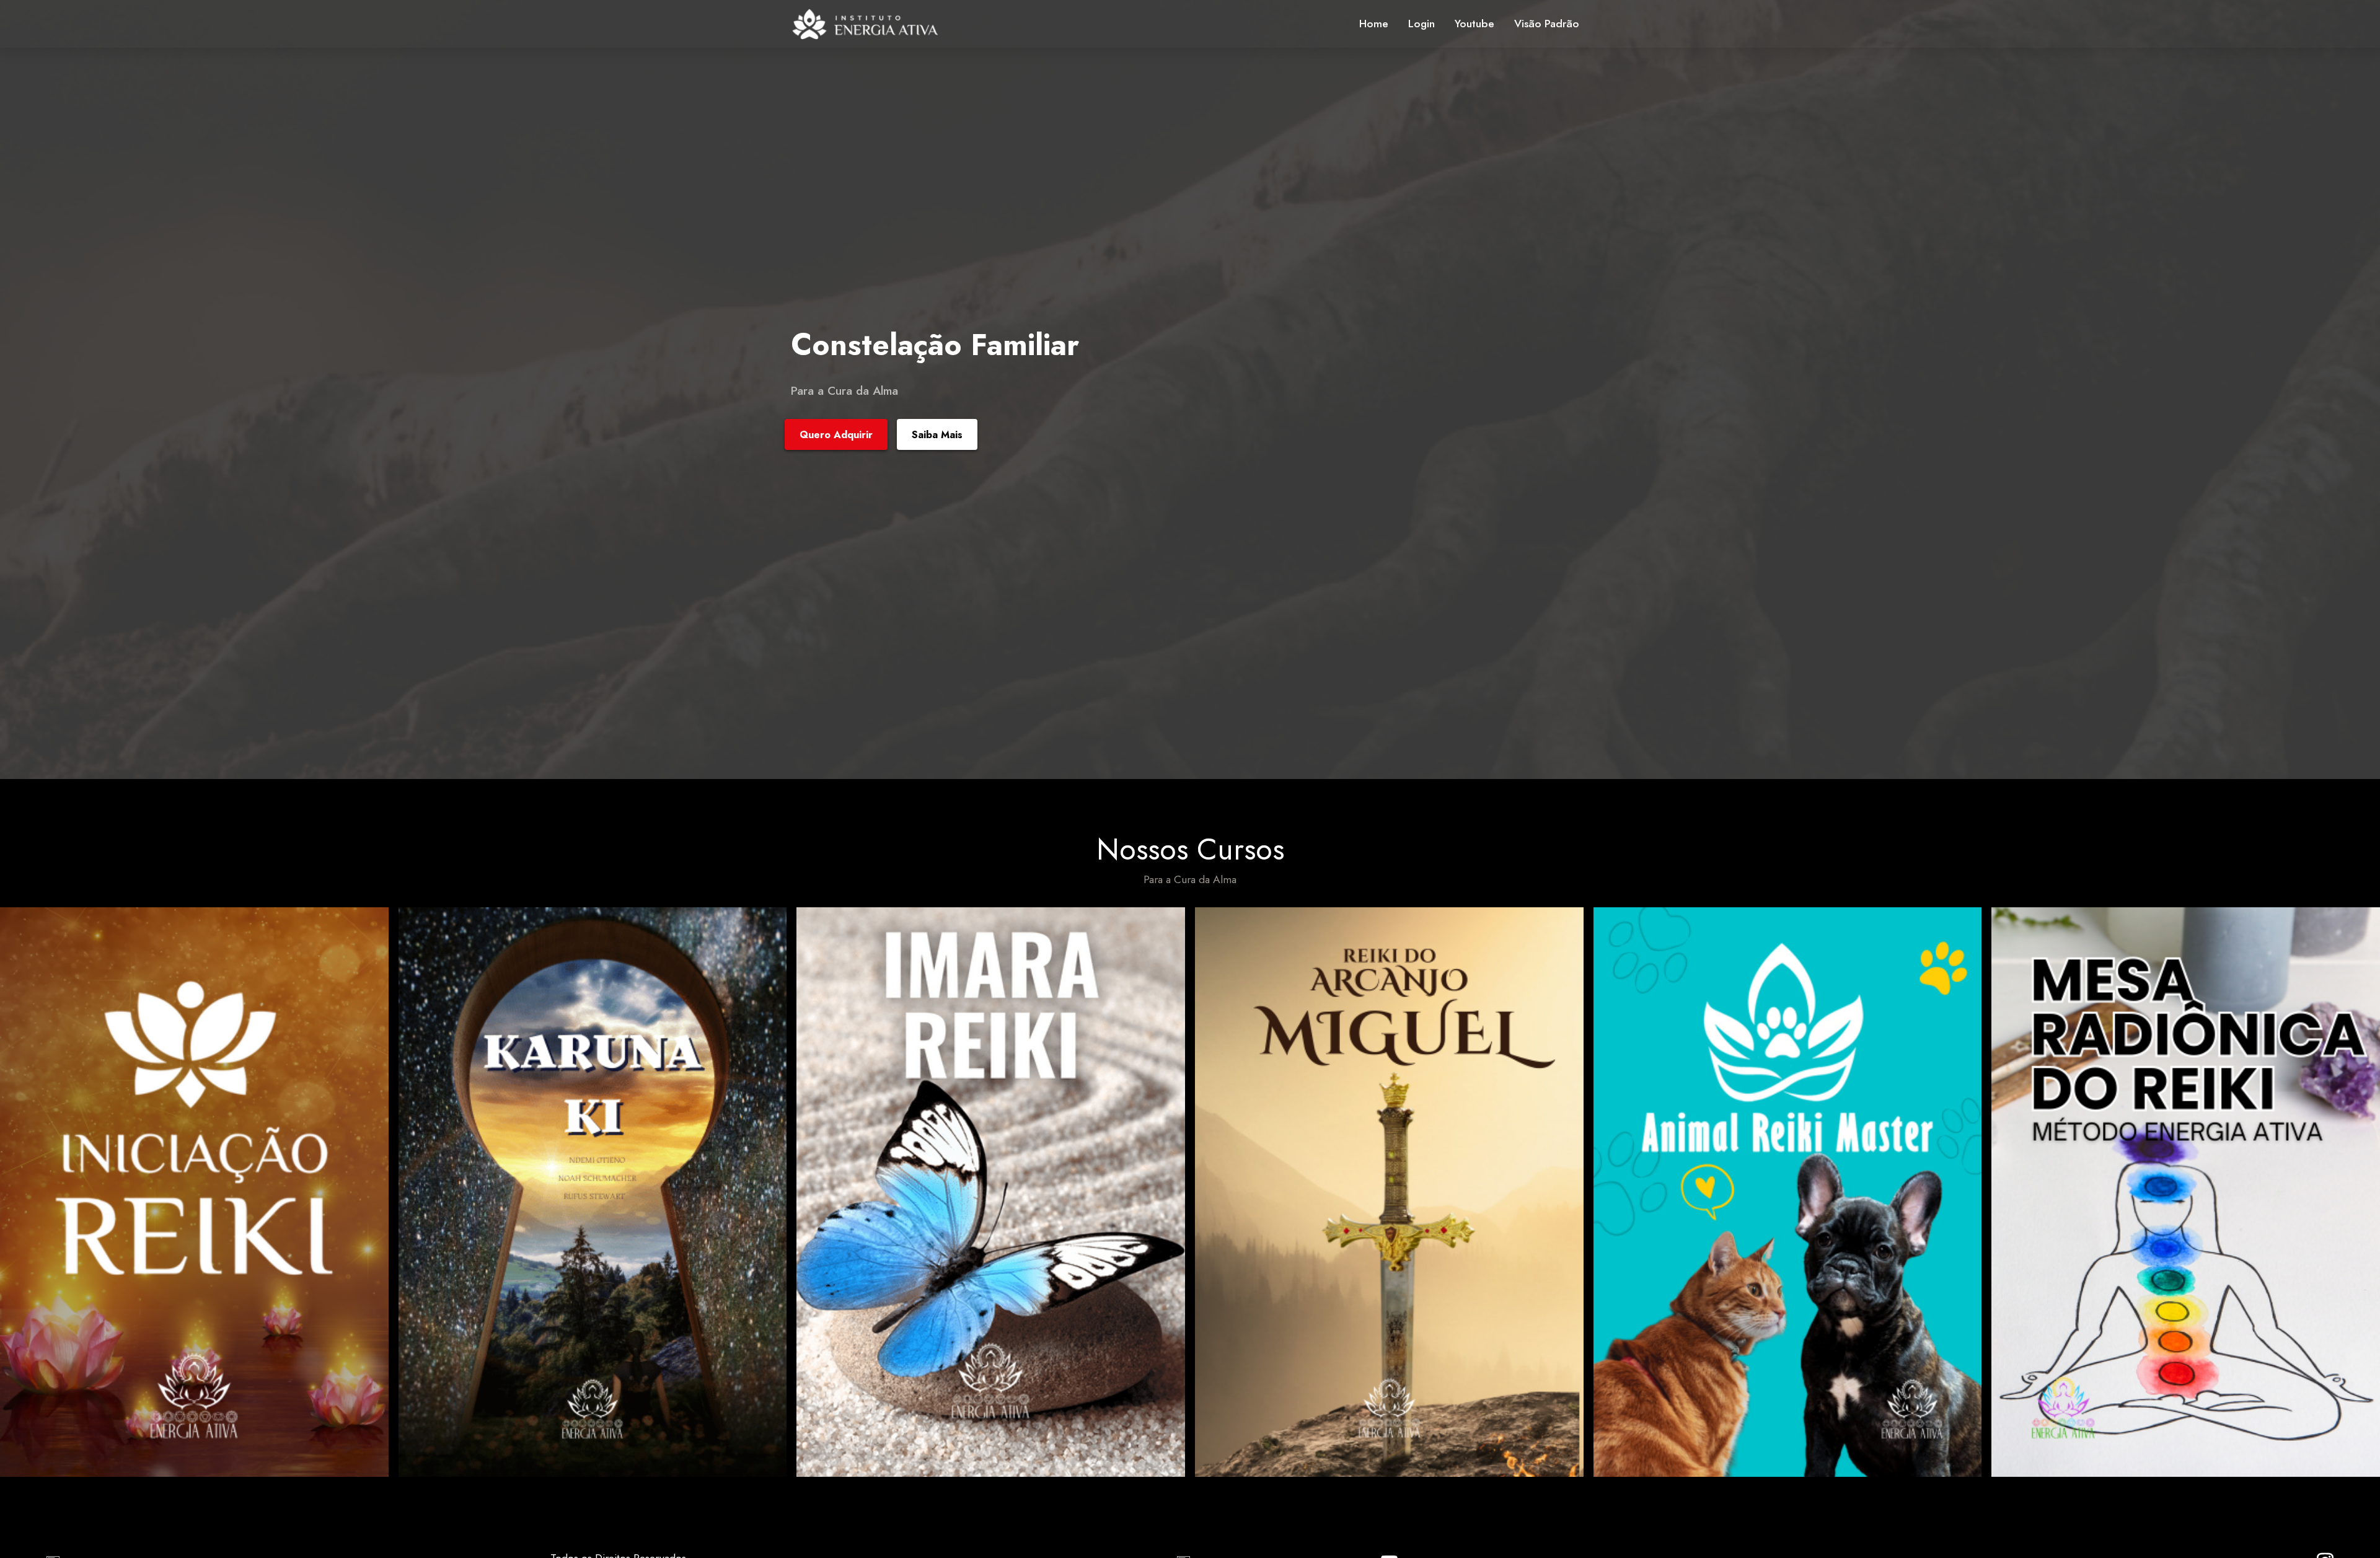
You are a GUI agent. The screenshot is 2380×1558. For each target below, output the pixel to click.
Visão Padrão (1547, 24)
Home (1374, 24)
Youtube (1474, 24)
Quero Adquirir (836, 435)
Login (1421, 24)
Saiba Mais (937, 435)
